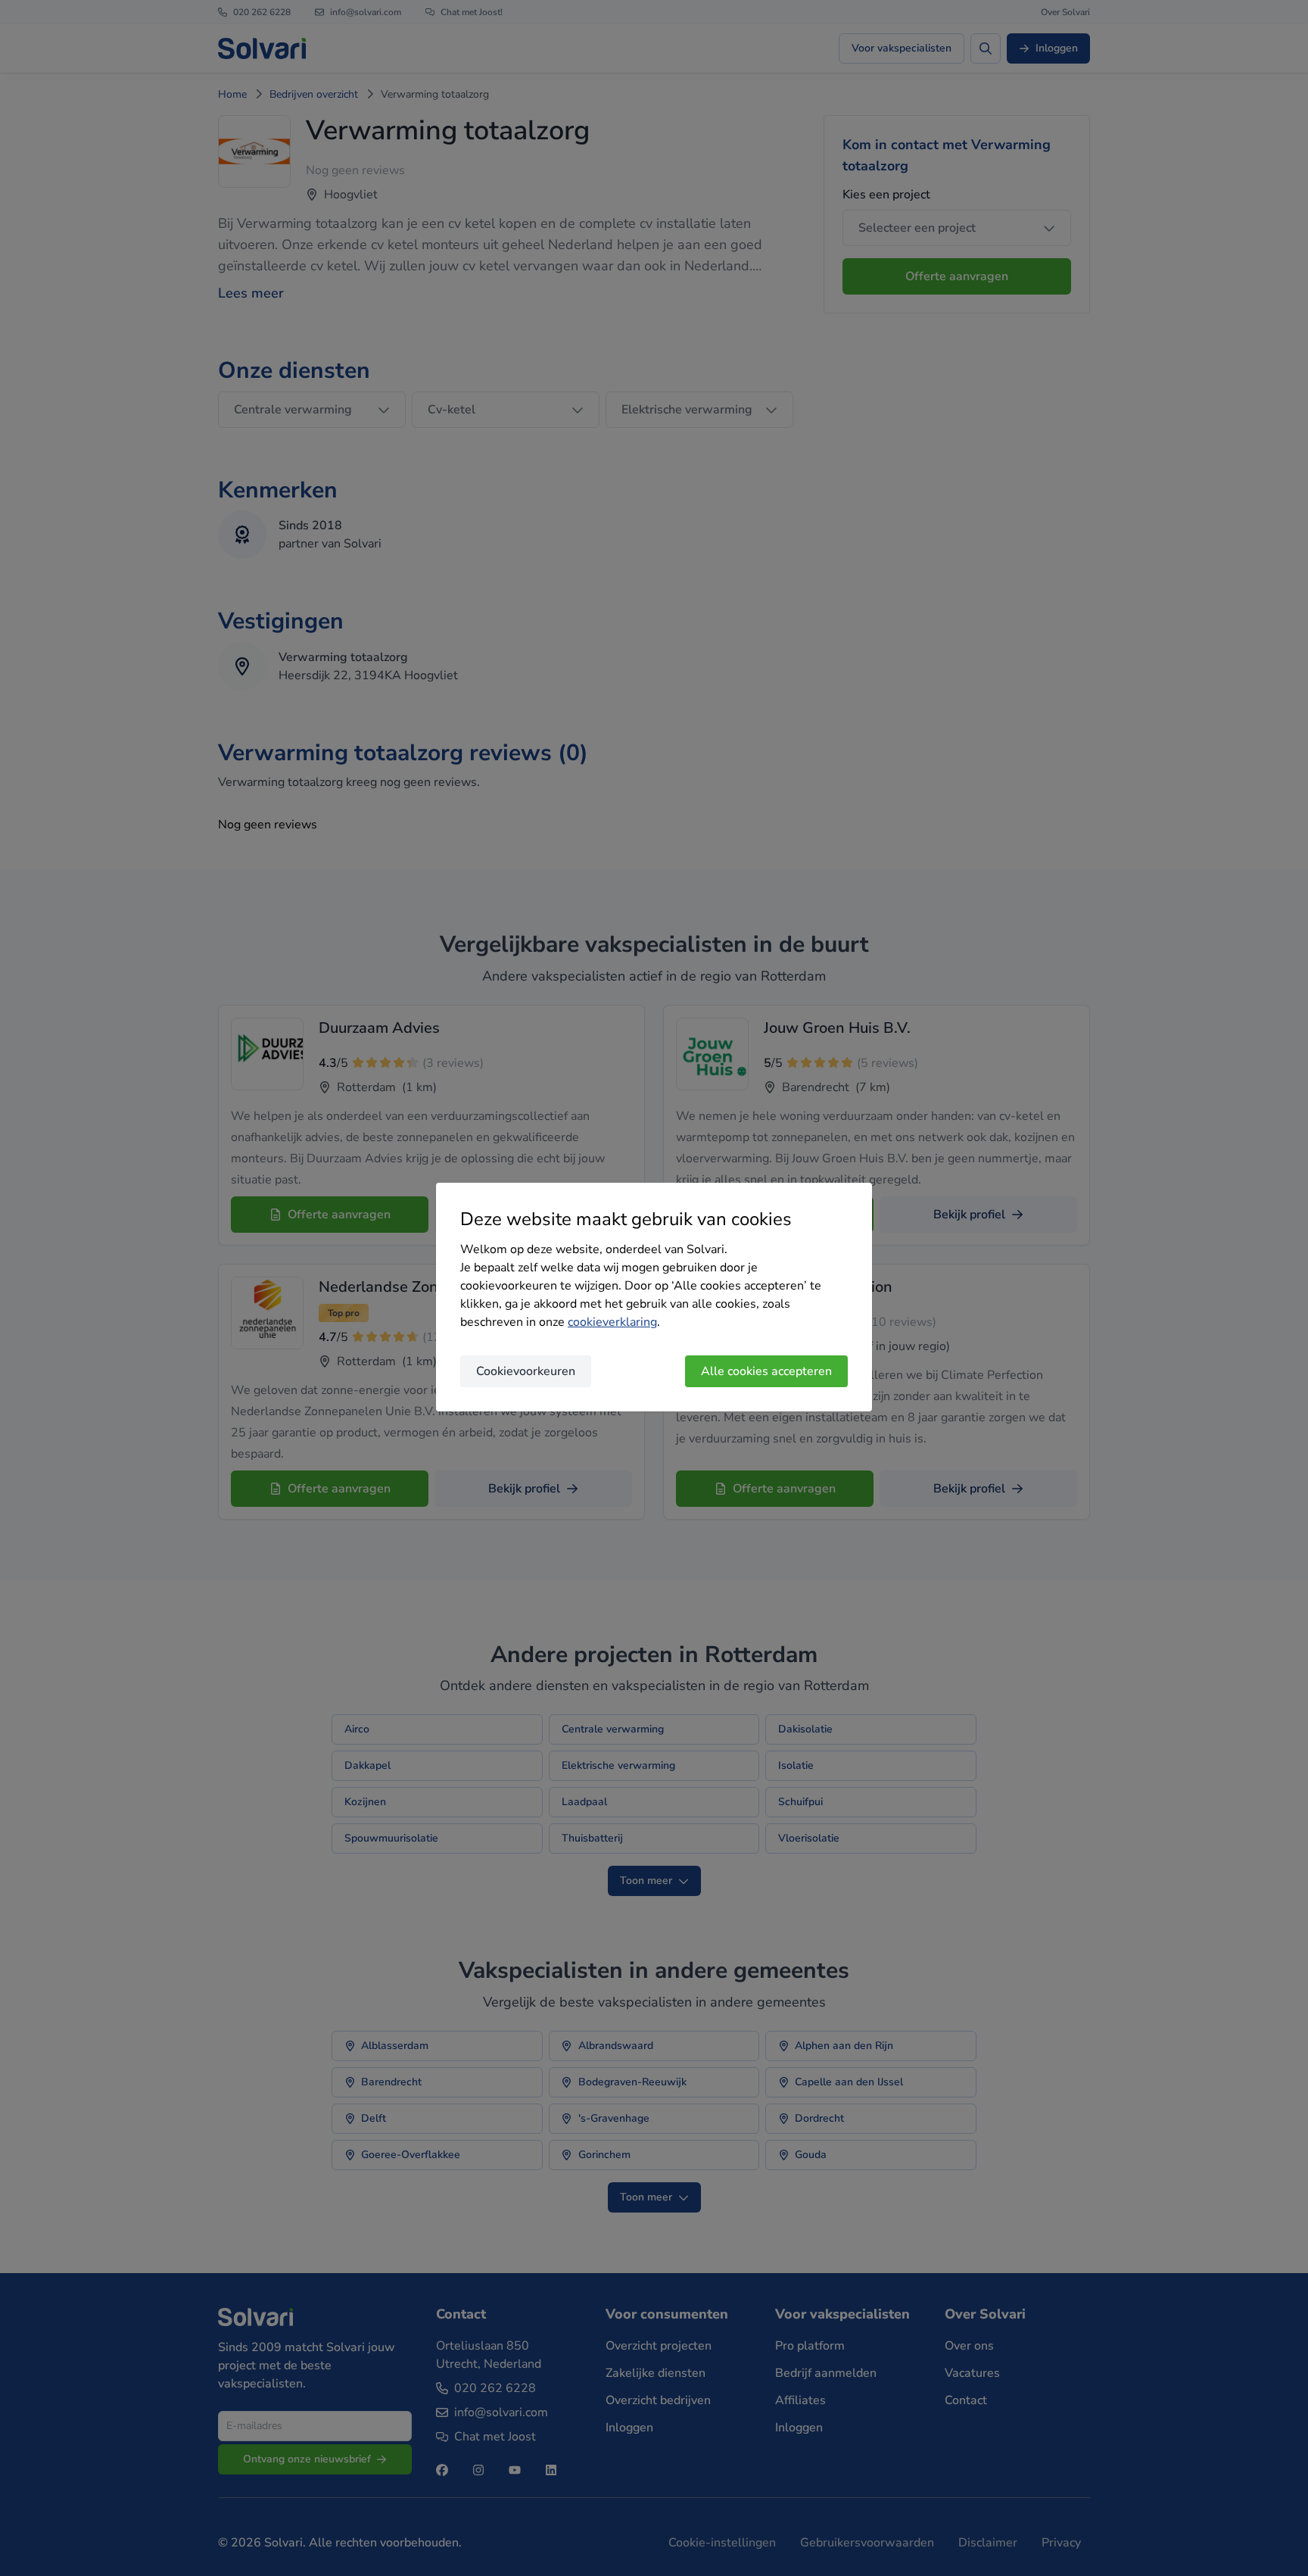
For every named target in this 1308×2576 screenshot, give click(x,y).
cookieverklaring (612, 1322)
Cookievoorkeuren (526, 1371)
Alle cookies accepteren (766, 1371)
